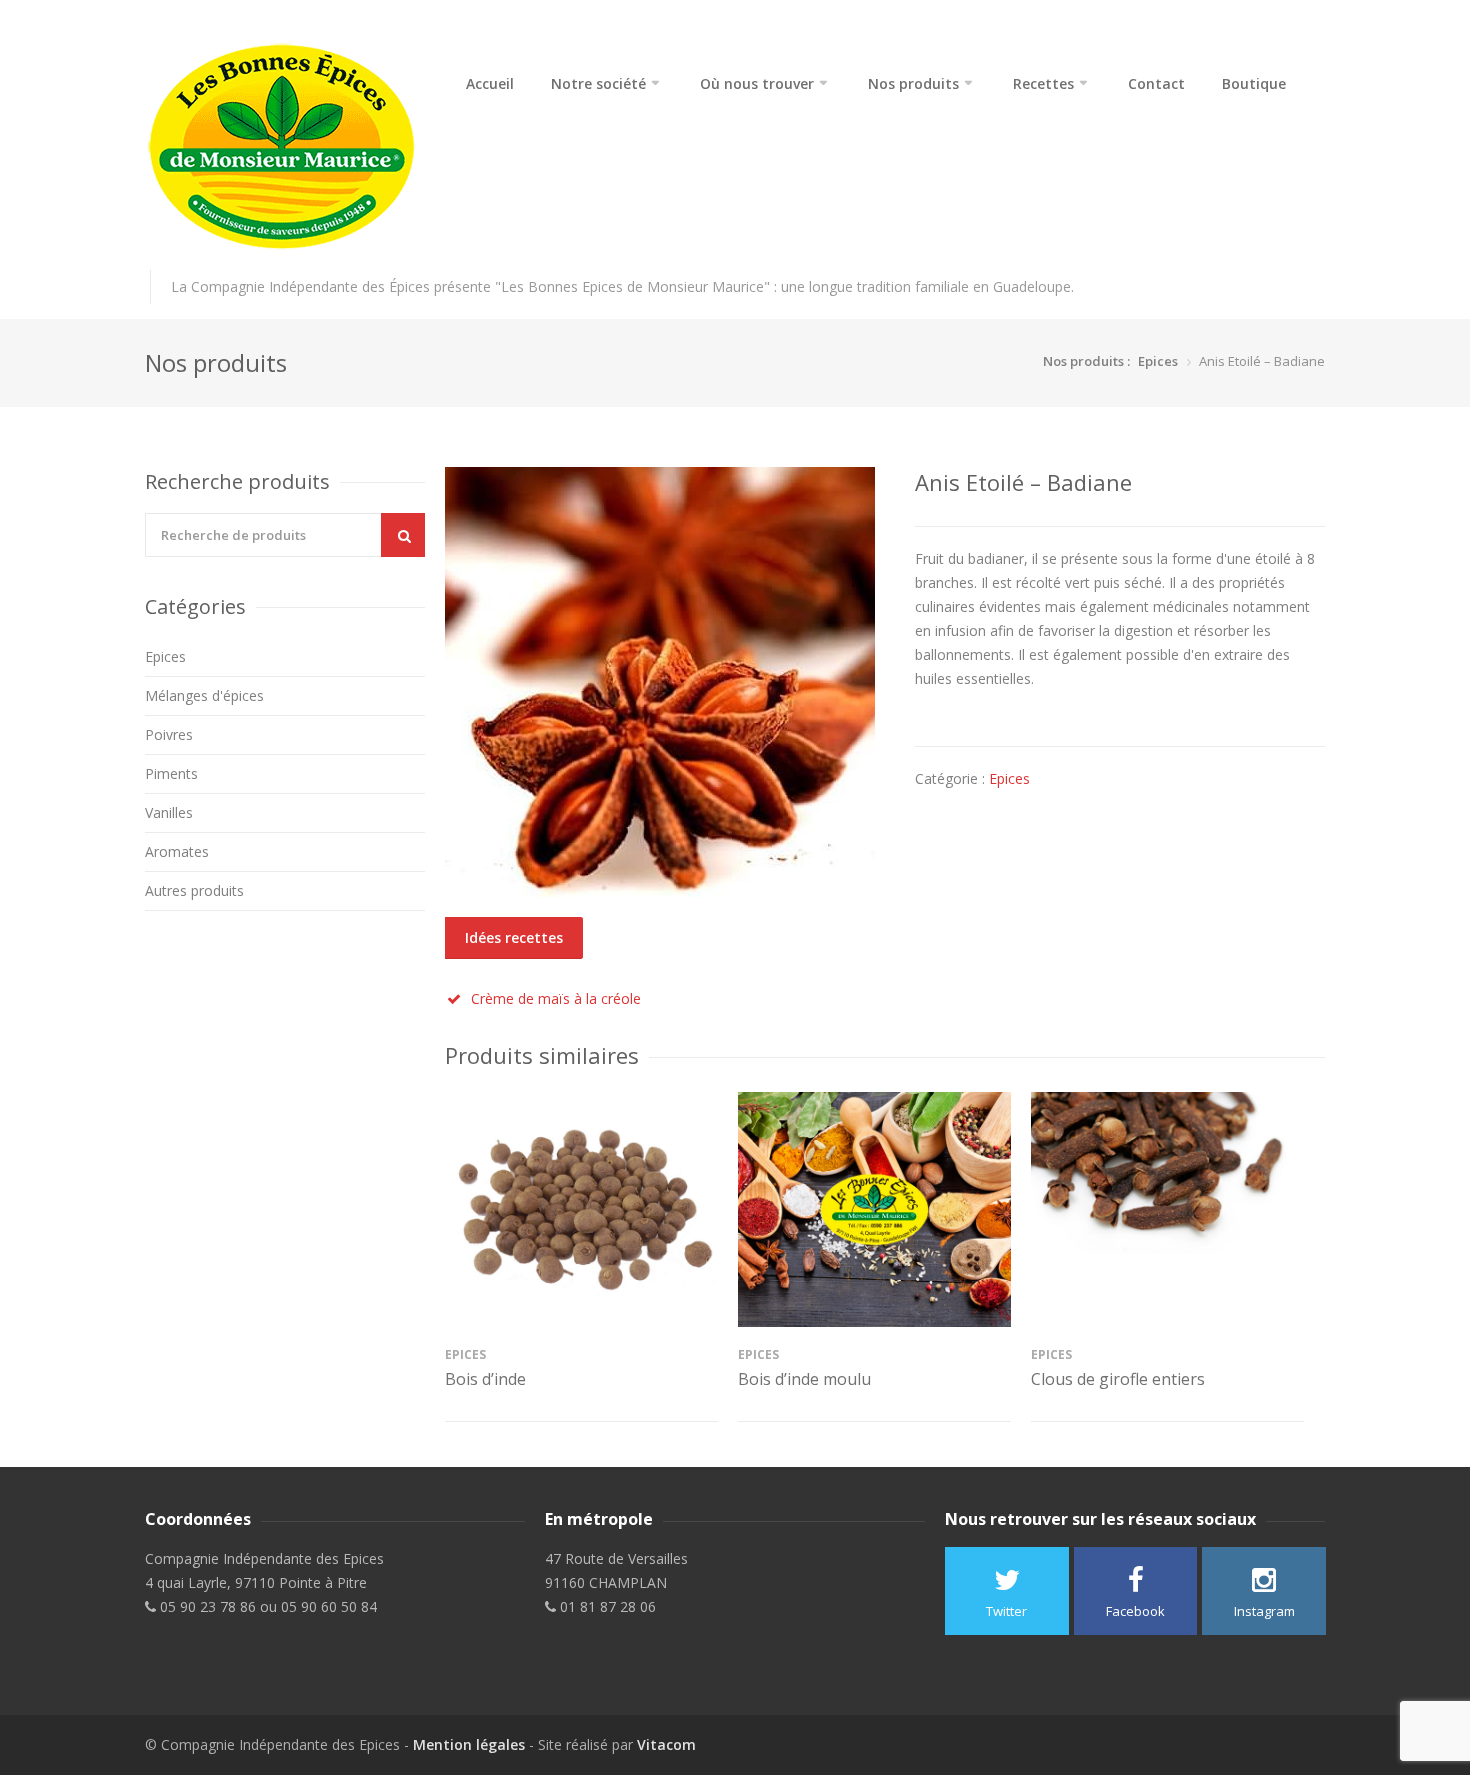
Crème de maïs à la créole (556, 998)
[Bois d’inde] (581, 1209)
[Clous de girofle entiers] (1167, 1209)
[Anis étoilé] (660, 682)
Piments (171, 773)
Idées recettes (514, 937)
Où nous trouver (757, 84)
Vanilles (169, 812)
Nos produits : (1086, 361)
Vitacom (666, 1744)
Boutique (1254, 84)
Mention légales (469, 1744)
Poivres (169, 734)
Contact (1156, 84)
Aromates (177, 851)
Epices (1158, 361)
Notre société (598, 84)
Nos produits (913, 84)
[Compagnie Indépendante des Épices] (285, 147)
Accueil (490, 84)
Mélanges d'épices (204, 695)
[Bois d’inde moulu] (874, 1209)
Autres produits (194, 890)
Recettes (1043, 84)
